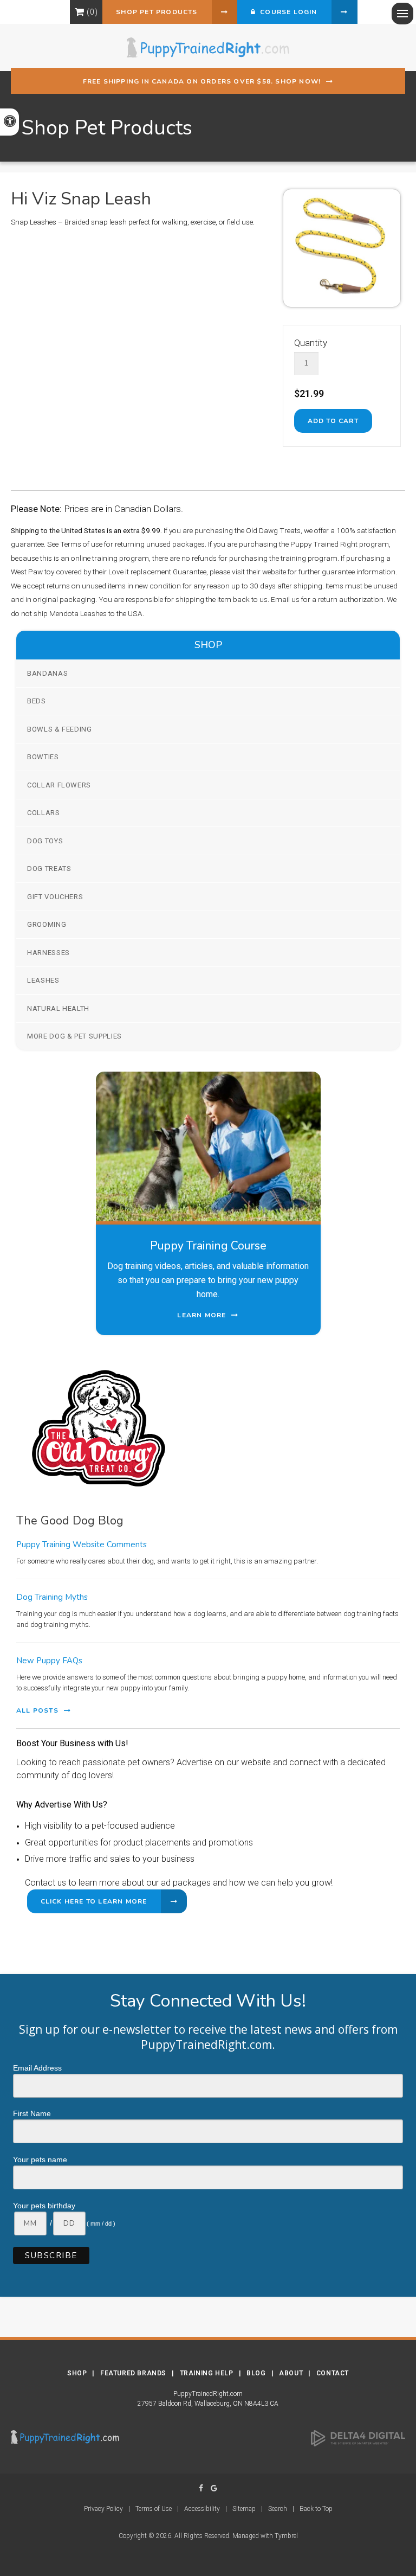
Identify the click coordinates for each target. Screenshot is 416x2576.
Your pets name (40, 2160)
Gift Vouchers (55, 897)
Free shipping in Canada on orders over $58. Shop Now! (202, 81)
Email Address (37, 2068)
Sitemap (244, 2509)
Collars (44, 813)
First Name (32, 2113)
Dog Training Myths (52, 1597)
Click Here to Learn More (94, 1901)
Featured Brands (133, 2373)
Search (278, 2509)
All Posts (37, 1710)
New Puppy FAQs (49, 1661)
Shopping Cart (79, 12)
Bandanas (47, 673)
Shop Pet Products (157, 12)
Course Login (287, 12)
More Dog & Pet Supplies (74, 1036)
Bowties (43, 757)
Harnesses (48, 953)
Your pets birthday (44, 2206)
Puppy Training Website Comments (82, 1545)
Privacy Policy (103, 2509)
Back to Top (316, 2509)
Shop (77, 2373)
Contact (333, 2373)
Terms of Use (154, 2509)
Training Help (207, 2373)
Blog (256, 2373)
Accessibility (202, 2509)
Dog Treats (49, 869)
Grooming (47, 924)
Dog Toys (45, 841)
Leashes (43, 980)
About (291, 2373)
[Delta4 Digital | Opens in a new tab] (358, 2438)
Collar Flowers (59, 785)
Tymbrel (286, 2536)
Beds (37, 701)
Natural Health (58, 1008)
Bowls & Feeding (60, 729)
